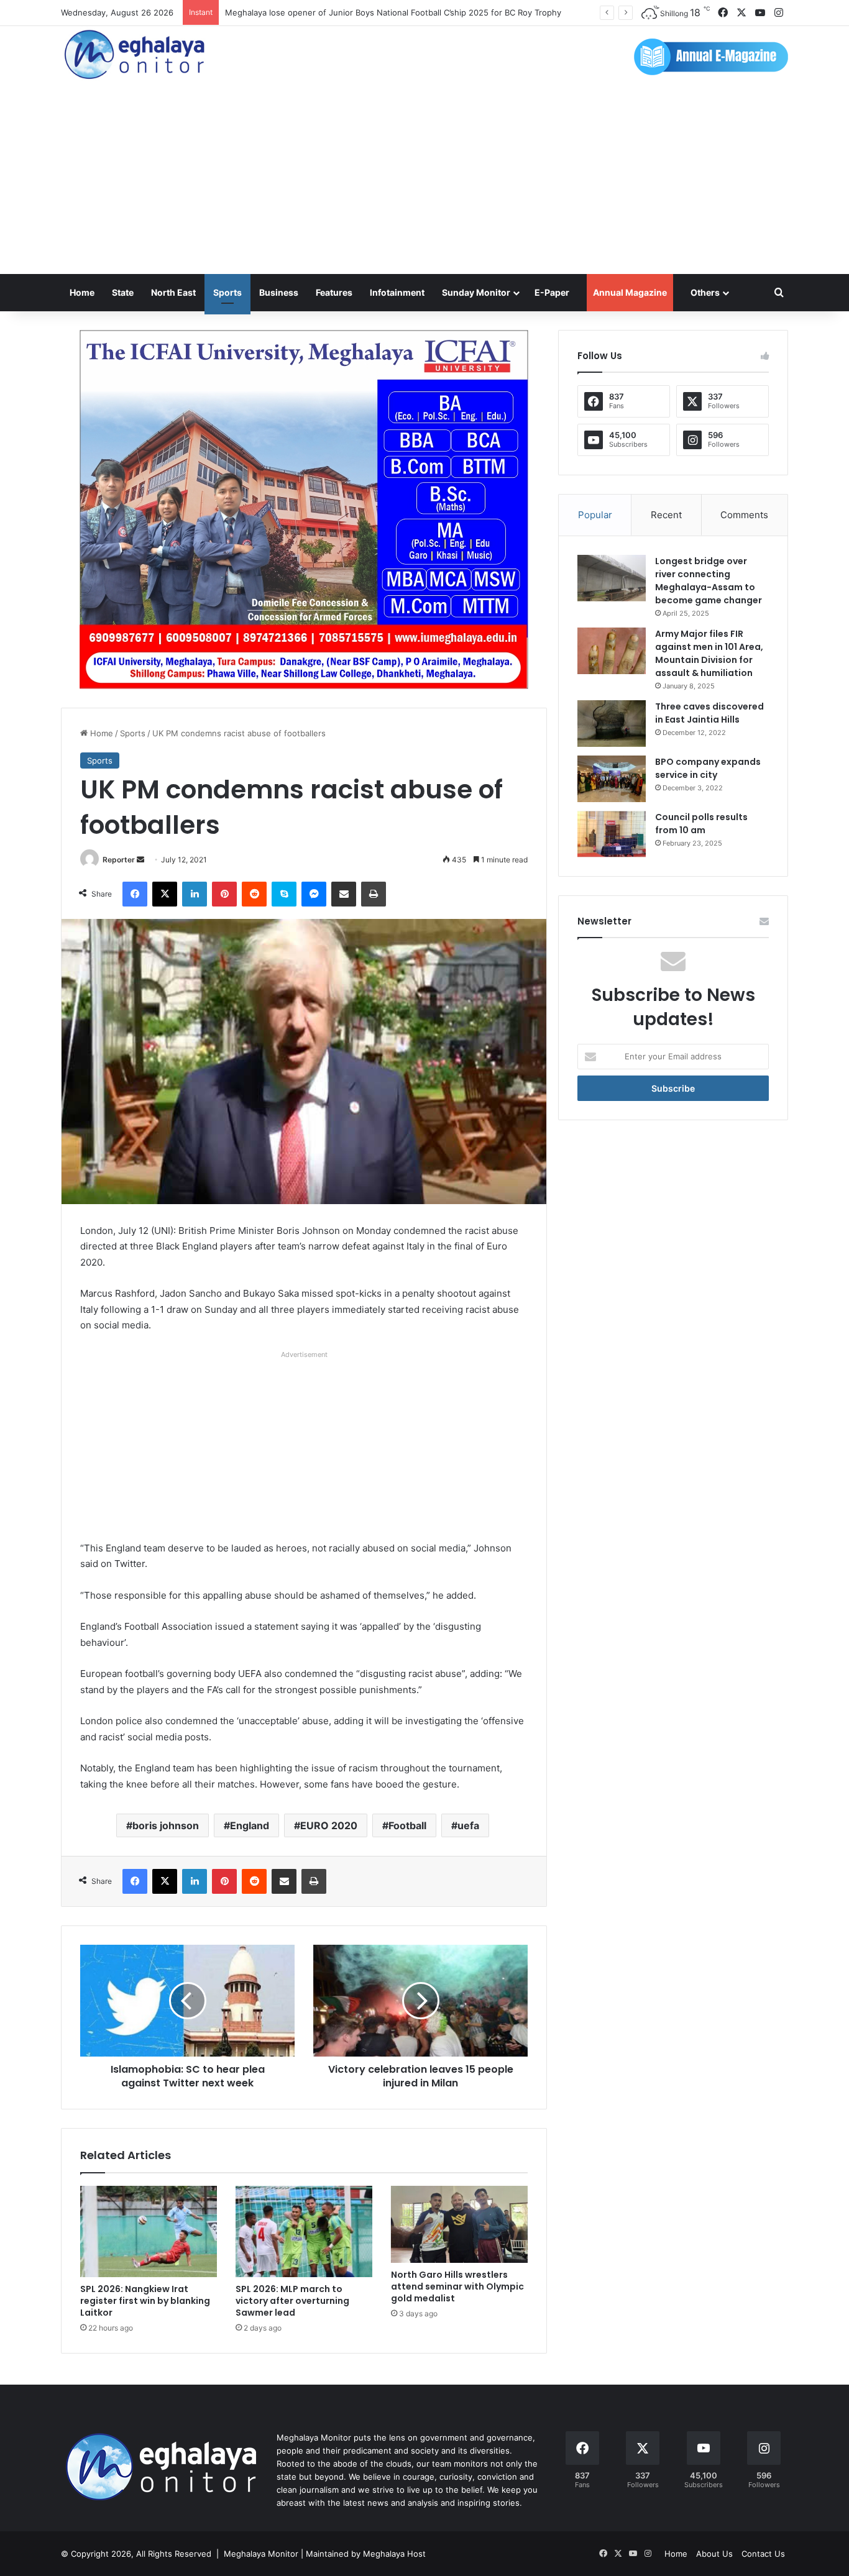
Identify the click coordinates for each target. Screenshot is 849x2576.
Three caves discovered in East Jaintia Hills (709, 713)
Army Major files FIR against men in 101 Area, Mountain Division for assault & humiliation (709, 653)
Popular (595, 515)
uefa (468, 1825)
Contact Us (763, 2554)
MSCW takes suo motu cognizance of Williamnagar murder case (348, 12)
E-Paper (552, 292)
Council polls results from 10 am (701, 824)
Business (279, 292)
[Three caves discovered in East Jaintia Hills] (612, 724)
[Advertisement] (424, 181)
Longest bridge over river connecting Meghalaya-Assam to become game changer (709, 581)
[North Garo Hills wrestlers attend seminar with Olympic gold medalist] (459, 2224)
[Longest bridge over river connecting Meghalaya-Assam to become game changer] (612, 578)
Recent (666, 515)
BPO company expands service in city (708, 768)
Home (82, 292)
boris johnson (166, 1825)
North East (173, 292)
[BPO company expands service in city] (612, 779)
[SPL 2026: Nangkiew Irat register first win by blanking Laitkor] (149, 2231)
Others (705, 292)
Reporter (119, 860)
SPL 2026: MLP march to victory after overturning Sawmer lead (292, 2301)
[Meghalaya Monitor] (135, 55)
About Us (714, 2554)
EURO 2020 (329, 1825)
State (123, 292)
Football (407, 1825)
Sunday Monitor (476, 292)
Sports (227, 292)
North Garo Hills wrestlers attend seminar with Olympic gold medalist (457, 2286)
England (250, 1825)
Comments (744, 515)
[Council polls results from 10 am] (612, 834)
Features (334, 292)
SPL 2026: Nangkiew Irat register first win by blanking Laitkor (145, 2301)
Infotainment (397, 292)
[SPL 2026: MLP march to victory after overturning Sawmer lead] (304, 2231)
